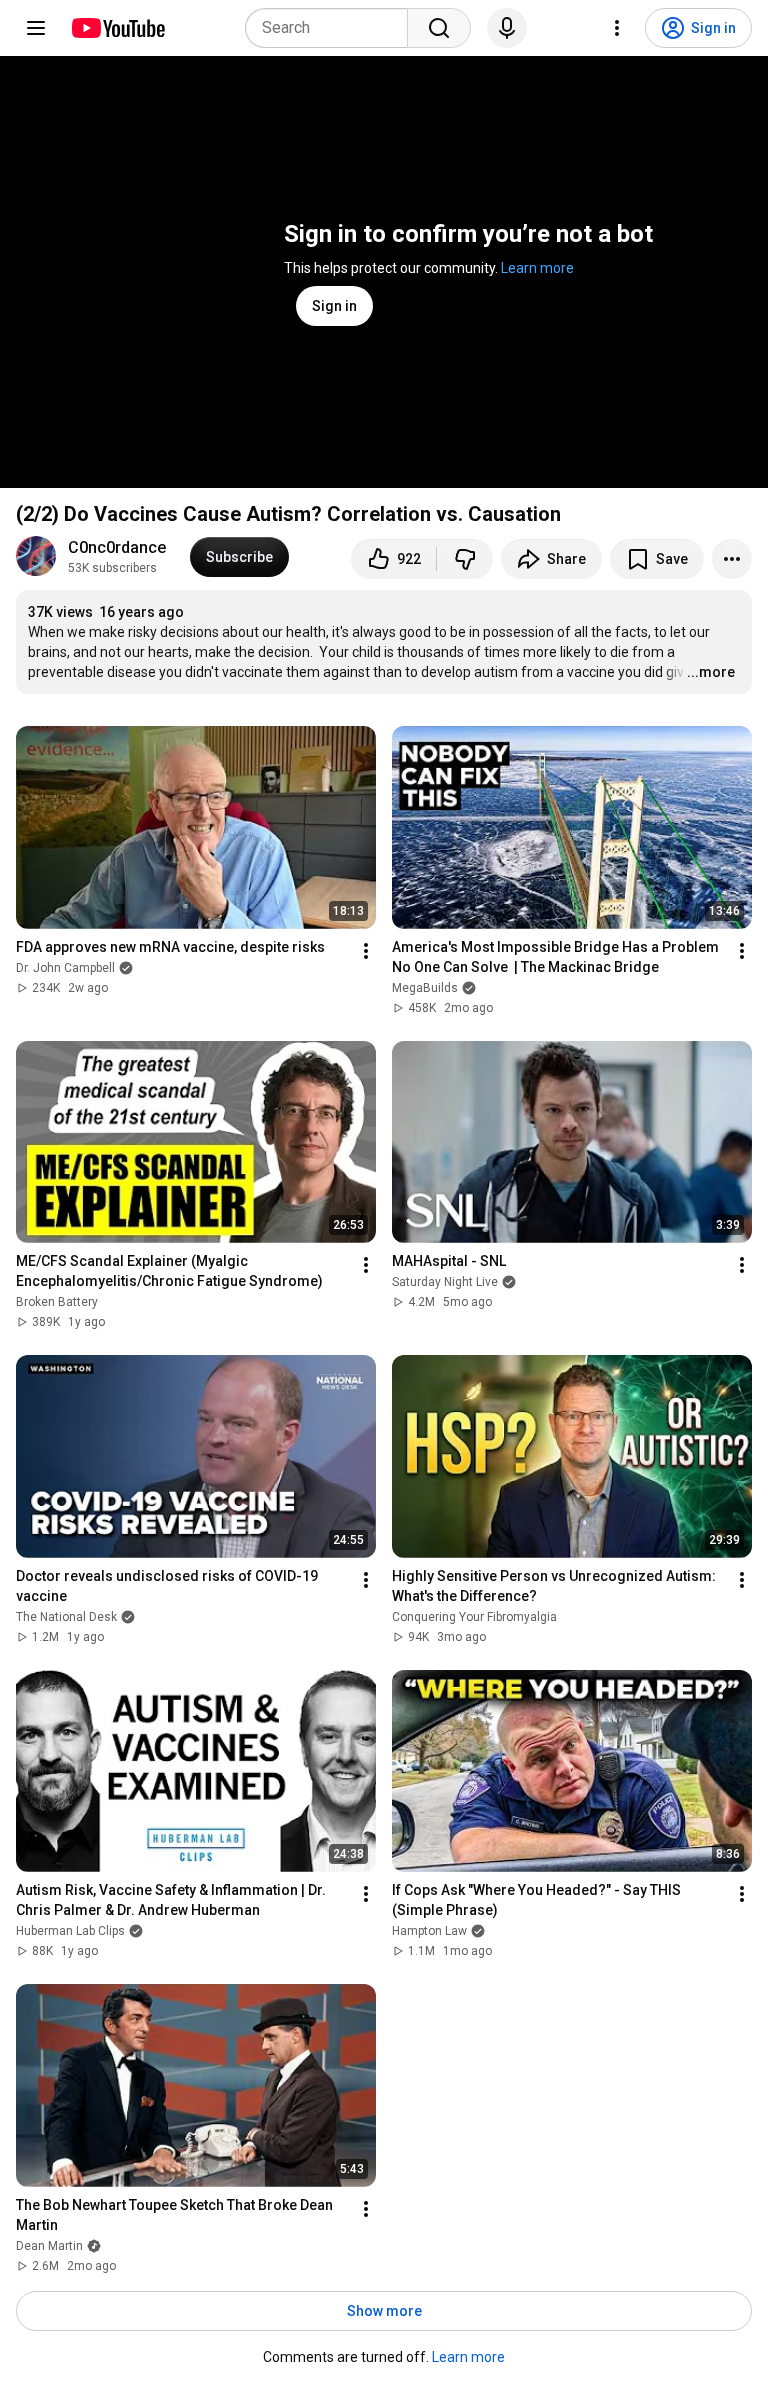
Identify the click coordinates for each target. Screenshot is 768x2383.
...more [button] (711, 672)
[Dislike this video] (465, 559)
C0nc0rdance (117, 547)
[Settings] (617, 28)
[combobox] (332, 28)
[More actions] (732, 559)
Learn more (537, 268)
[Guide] (36, 28)
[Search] (439, 28)
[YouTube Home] (117, 28)
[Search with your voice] (507, 28)
